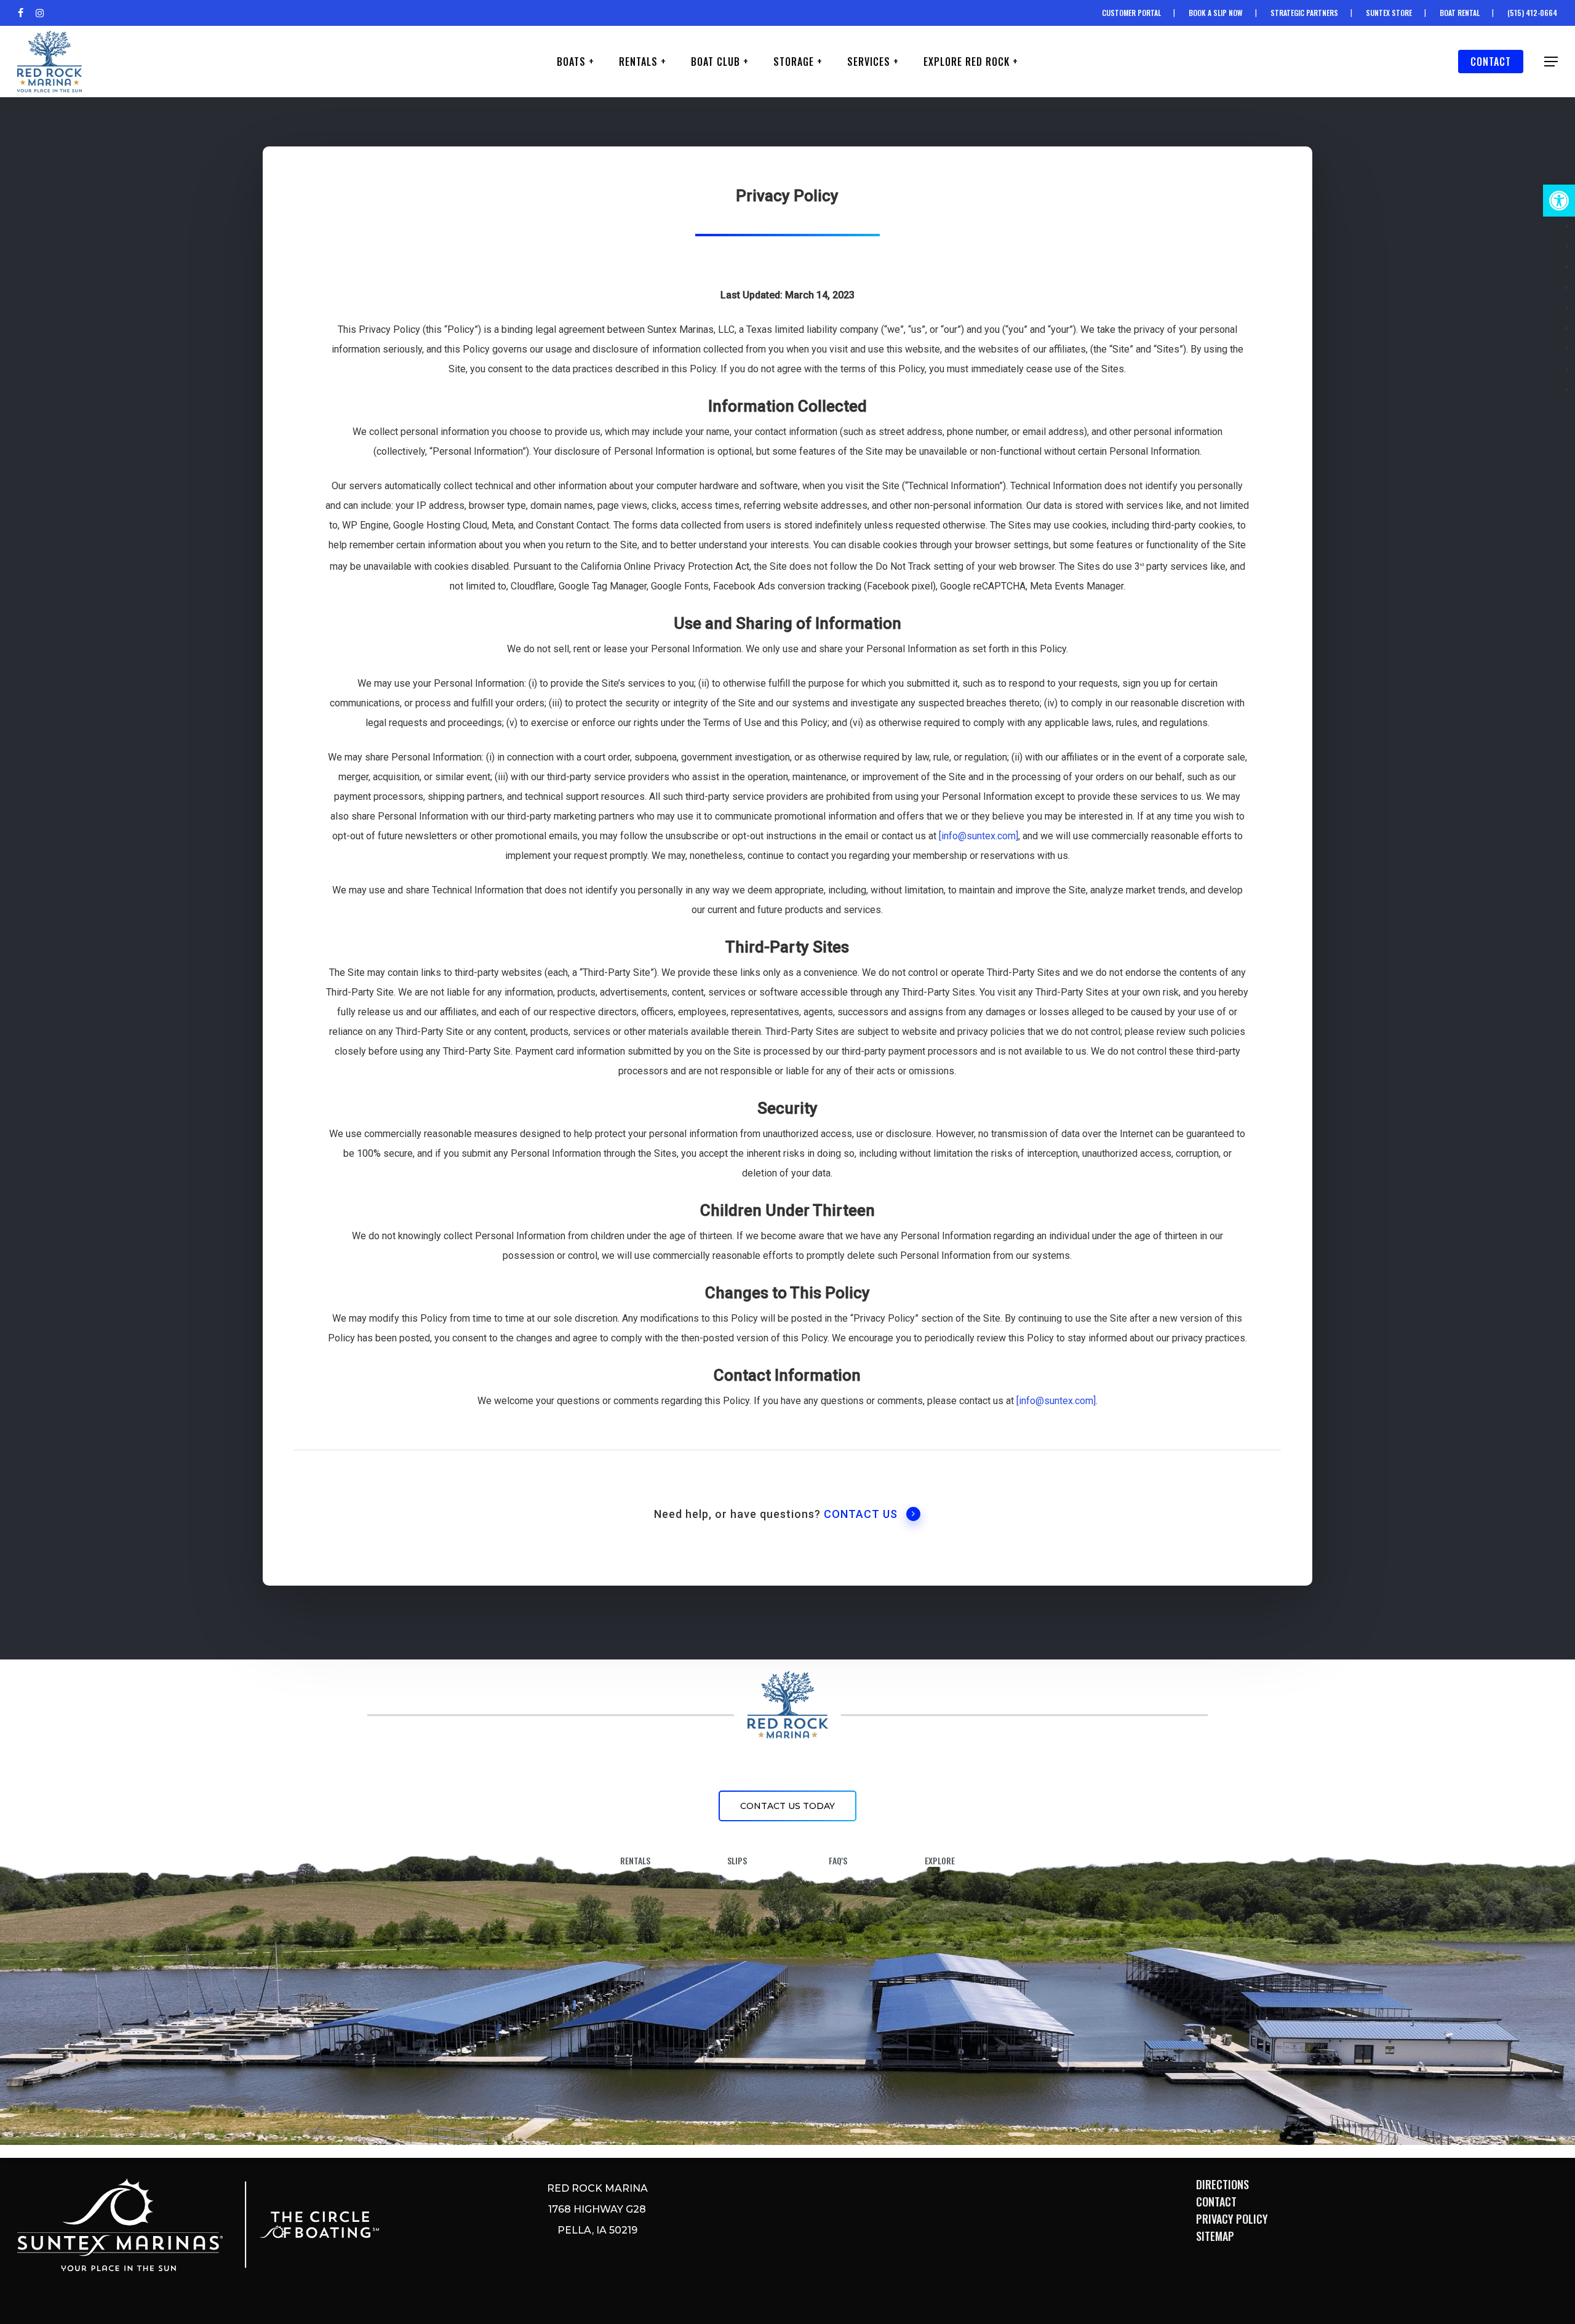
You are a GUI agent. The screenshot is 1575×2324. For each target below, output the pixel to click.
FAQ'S (838, 1860)
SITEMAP (1215, 2236)
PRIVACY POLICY (1232, 2219)
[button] (1559, 201)
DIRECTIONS (1222, 2184)
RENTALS (635, 1860)
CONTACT (1216, 2202)
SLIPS (737, 1860)
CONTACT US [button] (861, 1514)
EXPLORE (940, 1860)
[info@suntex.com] (979, 836)
